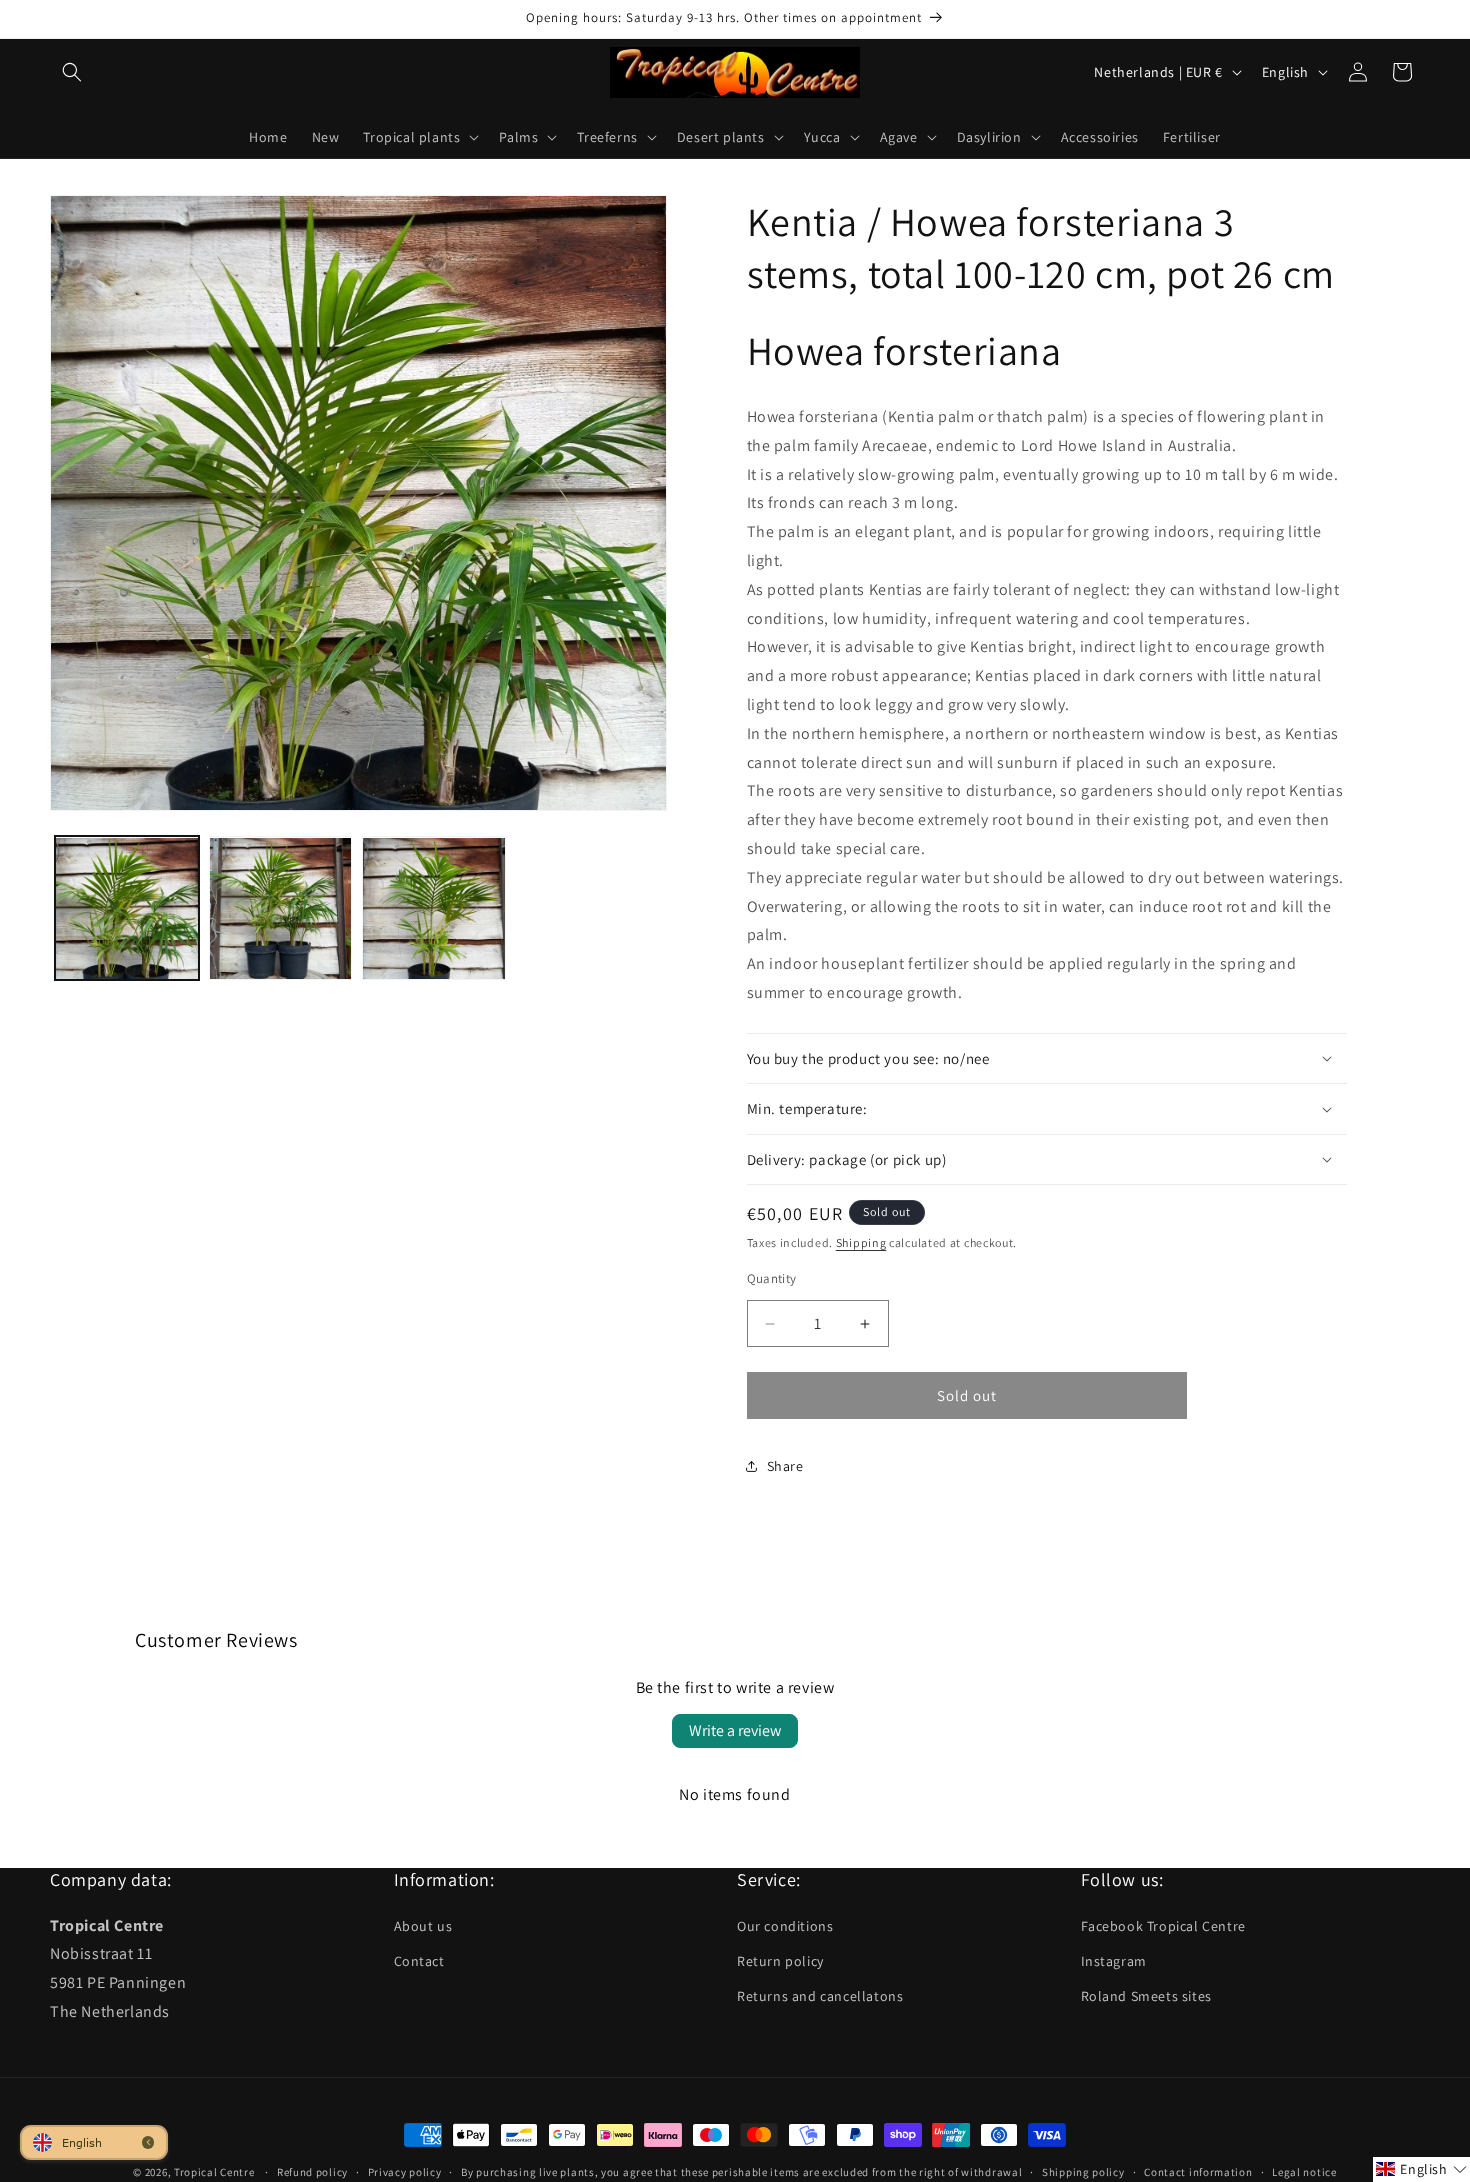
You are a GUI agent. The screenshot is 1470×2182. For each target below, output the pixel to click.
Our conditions (785, 1925)
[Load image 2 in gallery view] (281, 909)
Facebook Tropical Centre (1163, 1925)
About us (423, 1925)
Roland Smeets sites (1146, 1996)
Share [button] (785, 1466)
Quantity (772, 1278)
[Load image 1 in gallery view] (127, 909)
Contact (419, 1961)
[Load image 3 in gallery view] (434, 909)
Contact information (1198, 2171)
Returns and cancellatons (820, 1996)
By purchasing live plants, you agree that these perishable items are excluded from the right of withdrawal (741, 2171)
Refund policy (312, 2171)
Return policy (780, 1961)
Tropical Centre (214, 2172)
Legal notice (1304, 2171)
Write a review (735, 1730)
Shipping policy (1083, 2171)
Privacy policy (405, 2171)
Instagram (1114, 1961)
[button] (72, 72)
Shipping (861, 1242)
